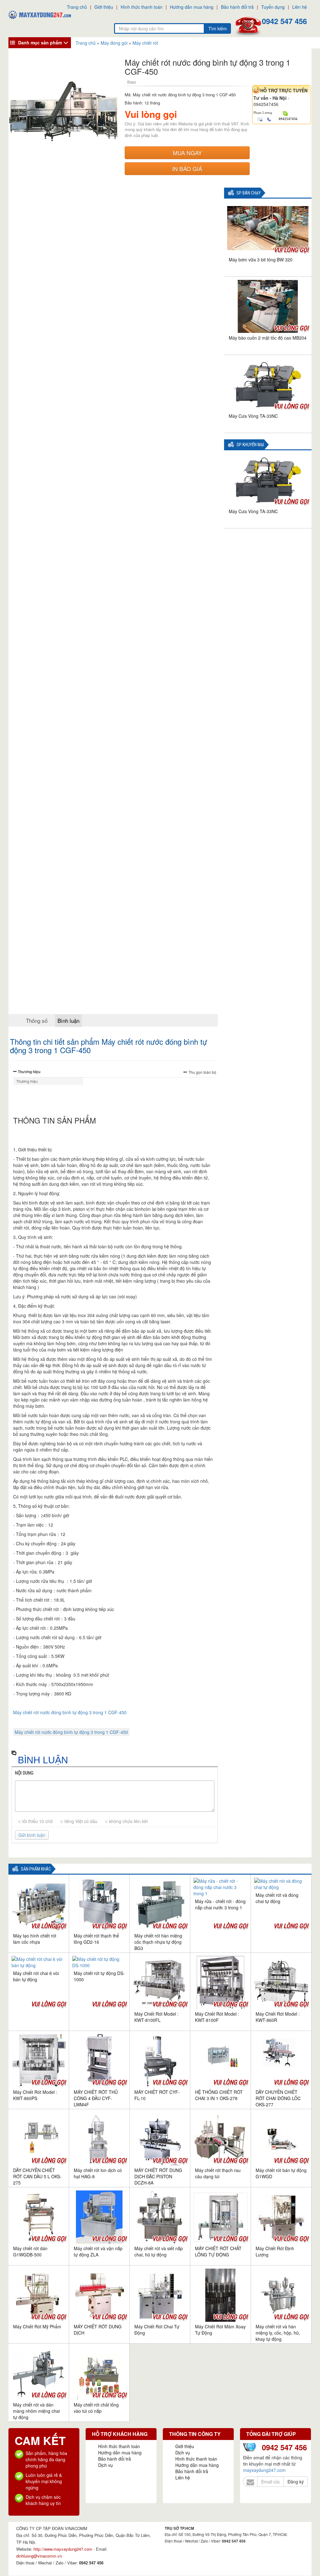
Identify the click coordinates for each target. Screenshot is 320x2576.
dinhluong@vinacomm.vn (39, 2556)
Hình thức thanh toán (142, 7)
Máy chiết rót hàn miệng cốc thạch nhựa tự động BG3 (158, 1942)
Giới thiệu (104, 7)
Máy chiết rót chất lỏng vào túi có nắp (96, 2408)
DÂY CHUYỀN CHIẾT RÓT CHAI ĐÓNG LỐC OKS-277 (278, 2098)
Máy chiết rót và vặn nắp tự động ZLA (98, 2251)
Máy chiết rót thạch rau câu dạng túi (218, 2173)
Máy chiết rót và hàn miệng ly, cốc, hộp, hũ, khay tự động (278, 2333)
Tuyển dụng (273, 7)
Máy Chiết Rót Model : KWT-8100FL (156, 2017)
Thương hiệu (29, 1072)
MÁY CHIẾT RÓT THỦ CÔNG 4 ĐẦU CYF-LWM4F (96, 2098)
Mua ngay (187, 153)
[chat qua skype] (285, 113)
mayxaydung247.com (264, 2470)
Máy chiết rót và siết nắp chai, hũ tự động (159, 2251)
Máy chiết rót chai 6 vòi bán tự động (36, 1976)
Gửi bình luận (32, 1835)
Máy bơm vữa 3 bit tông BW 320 (261, 260)
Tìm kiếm (218, 28)
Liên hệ (300, 7)
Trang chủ (77, 7)
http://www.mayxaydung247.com (63, 2549)
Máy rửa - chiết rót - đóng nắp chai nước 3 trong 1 (220, 1904)
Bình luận (68, 1020)
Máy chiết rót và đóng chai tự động (277, 1898)
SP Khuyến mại (250, 445)
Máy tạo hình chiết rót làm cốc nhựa (35, 1939)
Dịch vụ (105, 2465)
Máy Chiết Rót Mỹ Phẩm (37, 2326)
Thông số (37, 1020)
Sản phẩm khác (36, 1869)
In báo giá (187, 169)
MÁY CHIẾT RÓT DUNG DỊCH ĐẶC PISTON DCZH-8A (158, 2176)
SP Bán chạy (249, 193)
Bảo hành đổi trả (237, 7)
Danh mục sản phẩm (40, 43)
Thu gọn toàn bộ (202, 1072)
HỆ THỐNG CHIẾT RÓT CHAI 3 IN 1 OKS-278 (219, 2095)
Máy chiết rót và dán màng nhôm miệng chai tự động (36, 2411)
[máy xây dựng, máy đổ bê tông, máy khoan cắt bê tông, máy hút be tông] (40, 14)
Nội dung (24, 1773)
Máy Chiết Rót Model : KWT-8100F (217, 2017)
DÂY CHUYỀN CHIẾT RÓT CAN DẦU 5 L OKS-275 (37, 2176)
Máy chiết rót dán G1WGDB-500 (30, 2251)
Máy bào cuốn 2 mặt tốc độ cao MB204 (268, 338)
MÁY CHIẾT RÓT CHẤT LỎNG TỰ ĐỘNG (218, 2251)
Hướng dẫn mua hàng (192, 7)
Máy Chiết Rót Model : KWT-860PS (35, 2095)
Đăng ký (296, 2482)
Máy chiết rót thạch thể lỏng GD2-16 (96, 1939)
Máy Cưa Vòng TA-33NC (253, 416)
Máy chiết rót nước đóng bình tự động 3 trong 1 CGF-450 (70, 1712)
